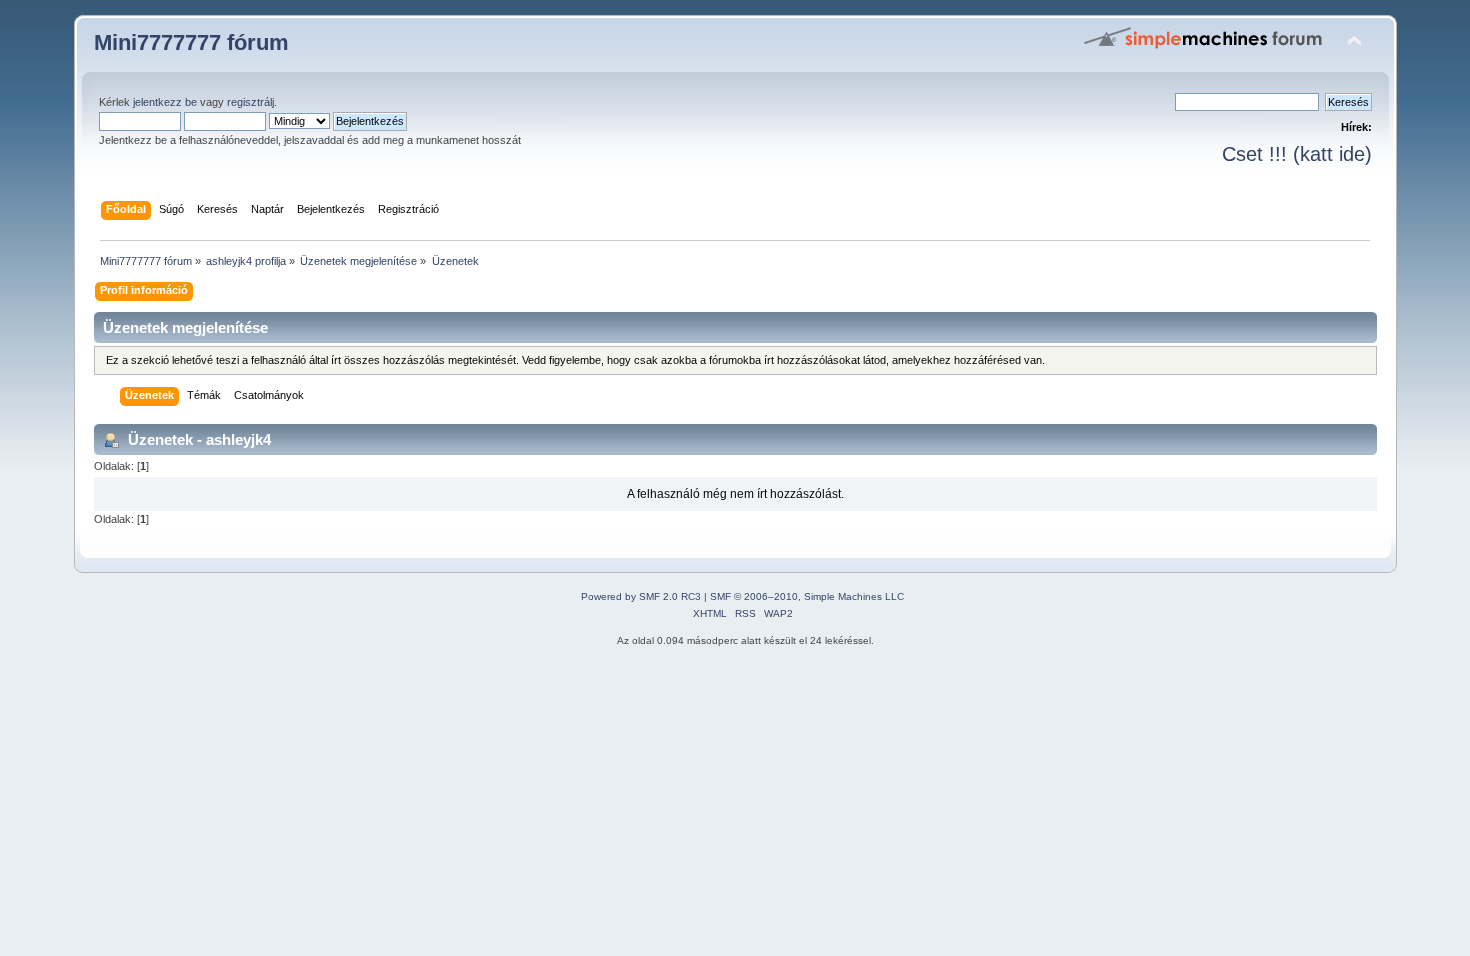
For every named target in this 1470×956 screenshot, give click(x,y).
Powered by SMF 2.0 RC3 (641, 596)
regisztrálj (250, 102)
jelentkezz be (165, 102)
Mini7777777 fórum (191, 42)
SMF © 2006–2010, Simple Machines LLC (807, 596)
